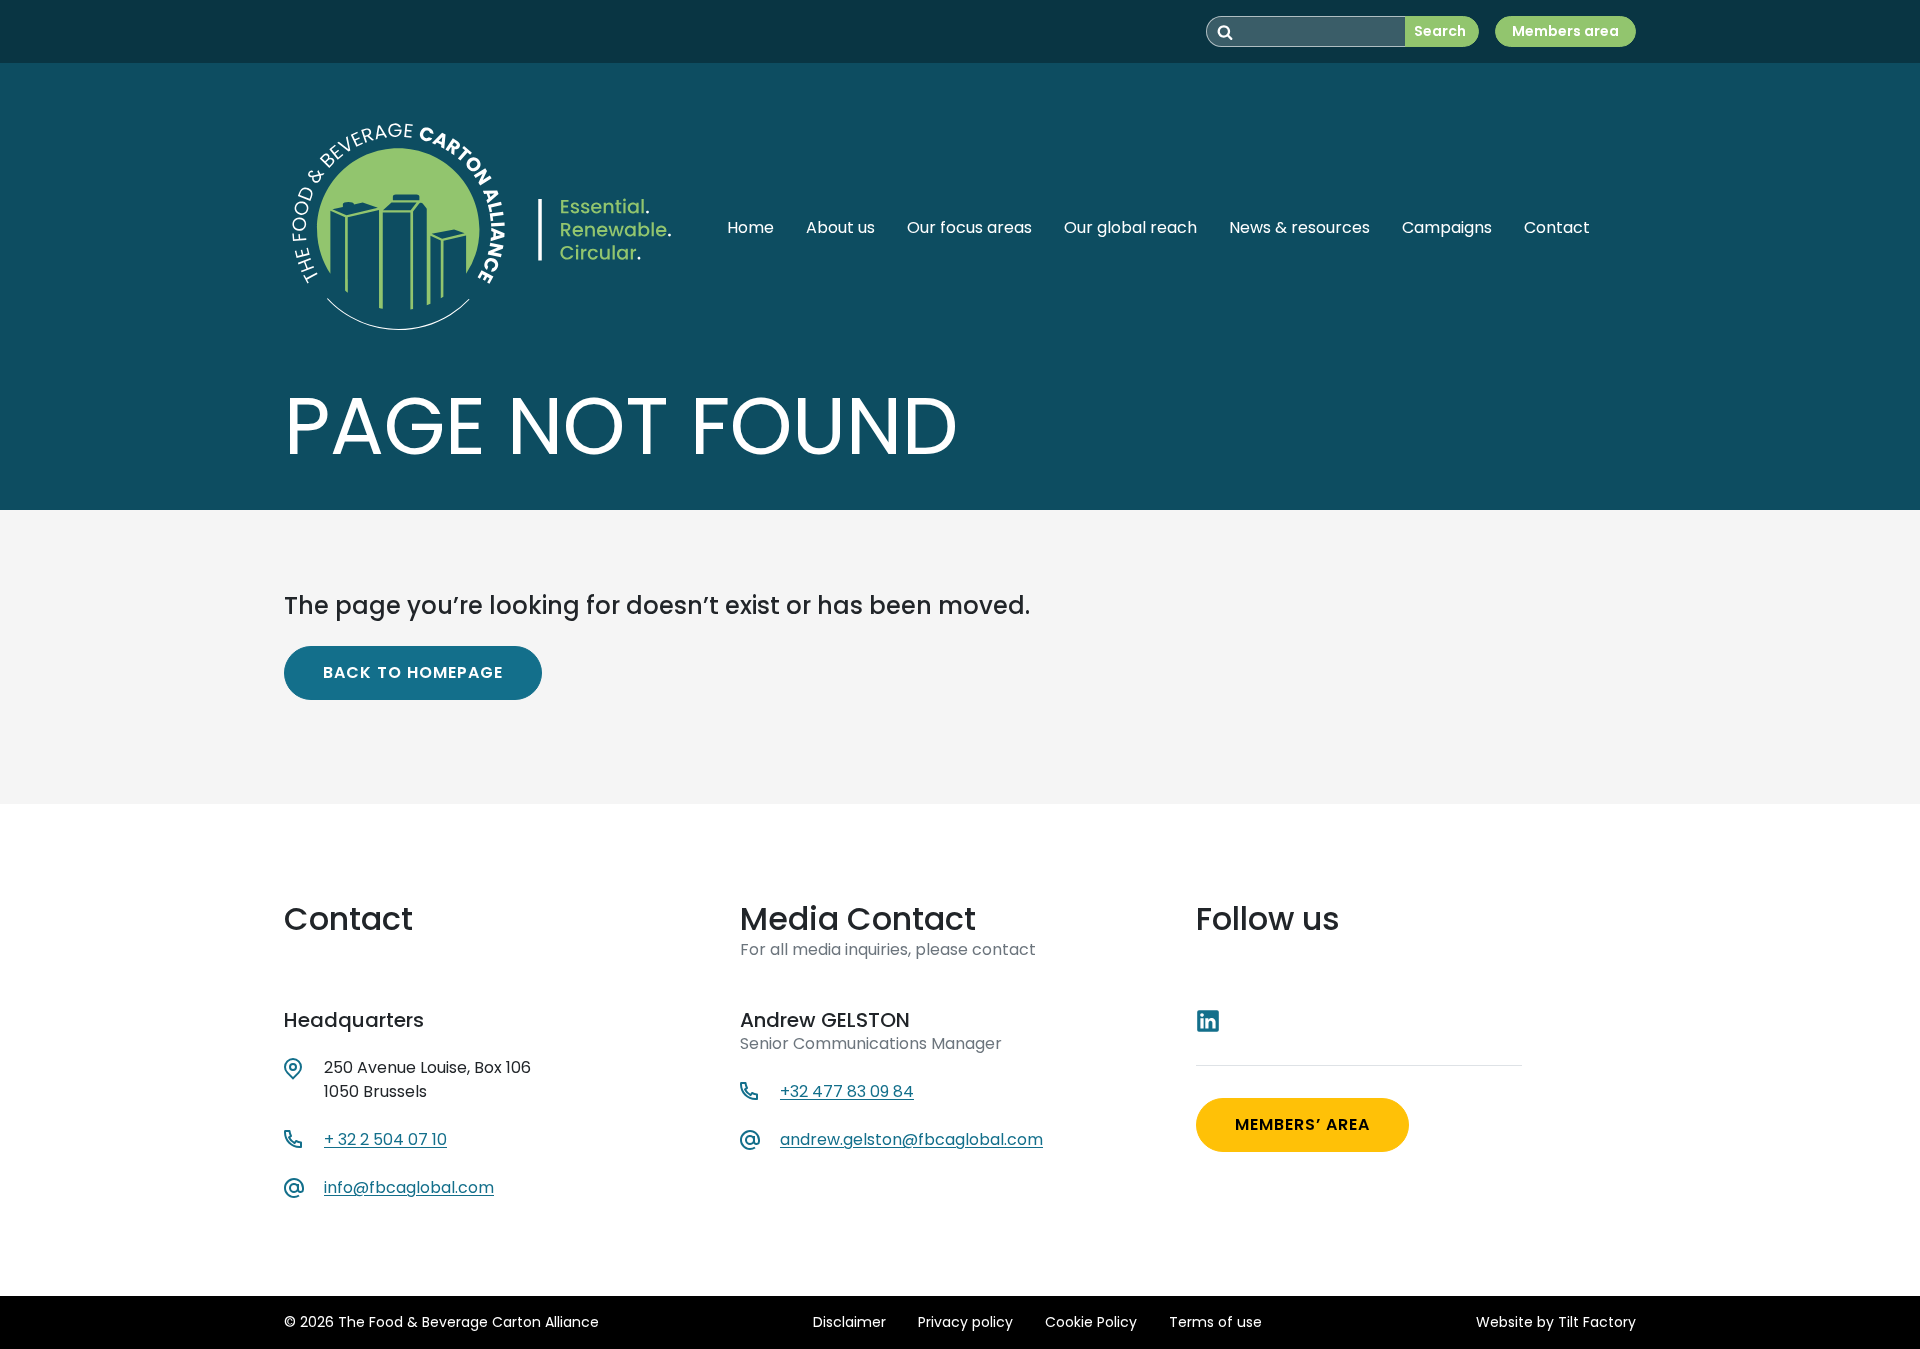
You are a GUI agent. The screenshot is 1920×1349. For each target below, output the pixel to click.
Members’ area (1302, 1124)
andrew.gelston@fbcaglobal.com (911, 1139)
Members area (1565, 31)
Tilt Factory (1597, 1322)
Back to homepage (413, 672)
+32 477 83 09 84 (847, 1091)
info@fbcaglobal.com (409, 1187)
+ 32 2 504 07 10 (385, 1139)
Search (1440, 31)
